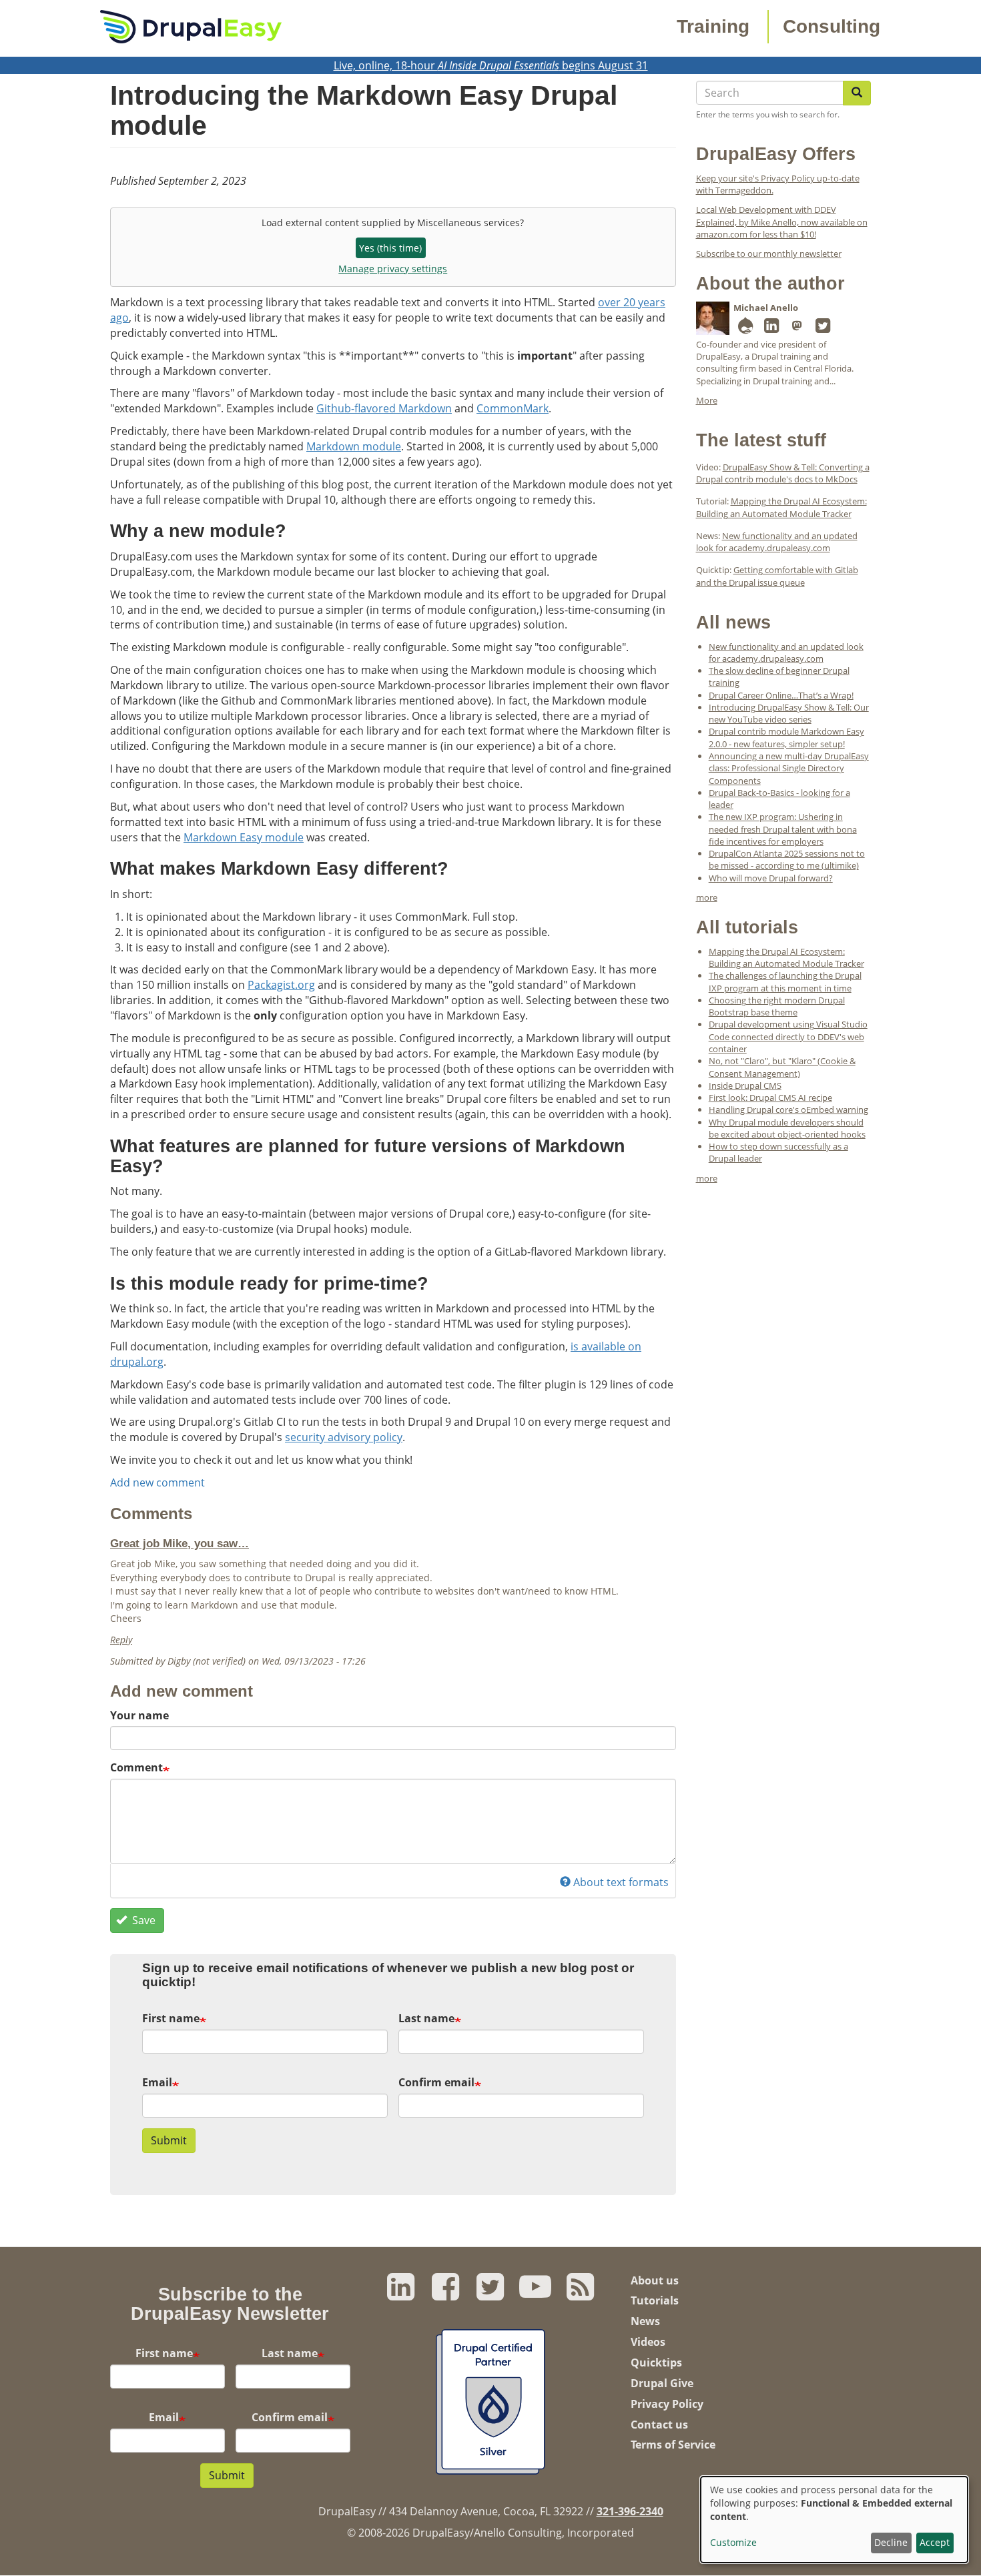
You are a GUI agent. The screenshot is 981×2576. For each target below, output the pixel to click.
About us (655, 2280)
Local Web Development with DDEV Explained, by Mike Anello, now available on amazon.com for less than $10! (782, 222)
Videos (648, 2342)
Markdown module (354, 446)
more (707, 897)
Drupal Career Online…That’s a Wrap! (781, 695)
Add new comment (157, 1482)
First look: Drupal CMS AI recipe (770, 1098)
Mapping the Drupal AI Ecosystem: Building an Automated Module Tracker (781, 507)
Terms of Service (673, 2445)
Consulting (832, 26)
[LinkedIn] (771, 328)
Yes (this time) (390, 248)
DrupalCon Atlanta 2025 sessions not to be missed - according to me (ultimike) (787, 859)
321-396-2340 (630, 2511)
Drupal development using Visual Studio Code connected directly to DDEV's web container (788, 1036)
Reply (121, 1640)
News (645, 2321)
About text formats (621, 1882)
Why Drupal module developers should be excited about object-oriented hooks (787, 1128)
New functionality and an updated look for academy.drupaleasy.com (777, 542)
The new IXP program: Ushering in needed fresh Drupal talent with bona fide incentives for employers (783, 829)
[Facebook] (445, 2294)
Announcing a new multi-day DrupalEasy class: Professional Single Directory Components (789, 768)
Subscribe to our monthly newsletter (769, 254)
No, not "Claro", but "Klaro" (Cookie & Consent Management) (782, 1067)
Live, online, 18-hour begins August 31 (491, 65)
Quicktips (656, 2363)
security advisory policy (344, 1437)
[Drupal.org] (745, 328)
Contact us (659, 2425)
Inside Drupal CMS (745, 1086)
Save (142, 1920)
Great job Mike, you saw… (180, 1543)
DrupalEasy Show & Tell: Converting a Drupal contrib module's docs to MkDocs (783, 473)
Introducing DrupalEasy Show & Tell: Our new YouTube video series (789, 713)
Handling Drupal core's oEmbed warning (788, 1110)
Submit (169, 2140)
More (707, 400)
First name (171, 2018)
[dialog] (834, 2520)
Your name (139, 1715)
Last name (426, 2018)
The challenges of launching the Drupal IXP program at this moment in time (785, 981)
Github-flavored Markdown (384, 408)
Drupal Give (662, 2383)
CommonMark (513, 408)
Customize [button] (733, 2542)
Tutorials (655, 2300)
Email (157, 2082)
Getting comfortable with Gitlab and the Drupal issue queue (777, 576)
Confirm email (436, 2082)
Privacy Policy (667, 2404)
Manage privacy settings (393, 269)
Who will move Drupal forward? (771, 878)
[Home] (191, 25)
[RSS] (580, 2294)
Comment (136, 1767)
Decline (891, 2542)
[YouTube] (536, 2294)
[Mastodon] (797, 328)
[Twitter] (823, 328)
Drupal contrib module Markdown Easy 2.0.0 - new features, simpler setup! (786, 737)
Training (713, 26)
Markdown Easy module (244, 837)
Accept (935, 2542)
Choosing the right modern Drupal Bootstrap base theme (777, 1006)
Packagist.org (281, 985)
